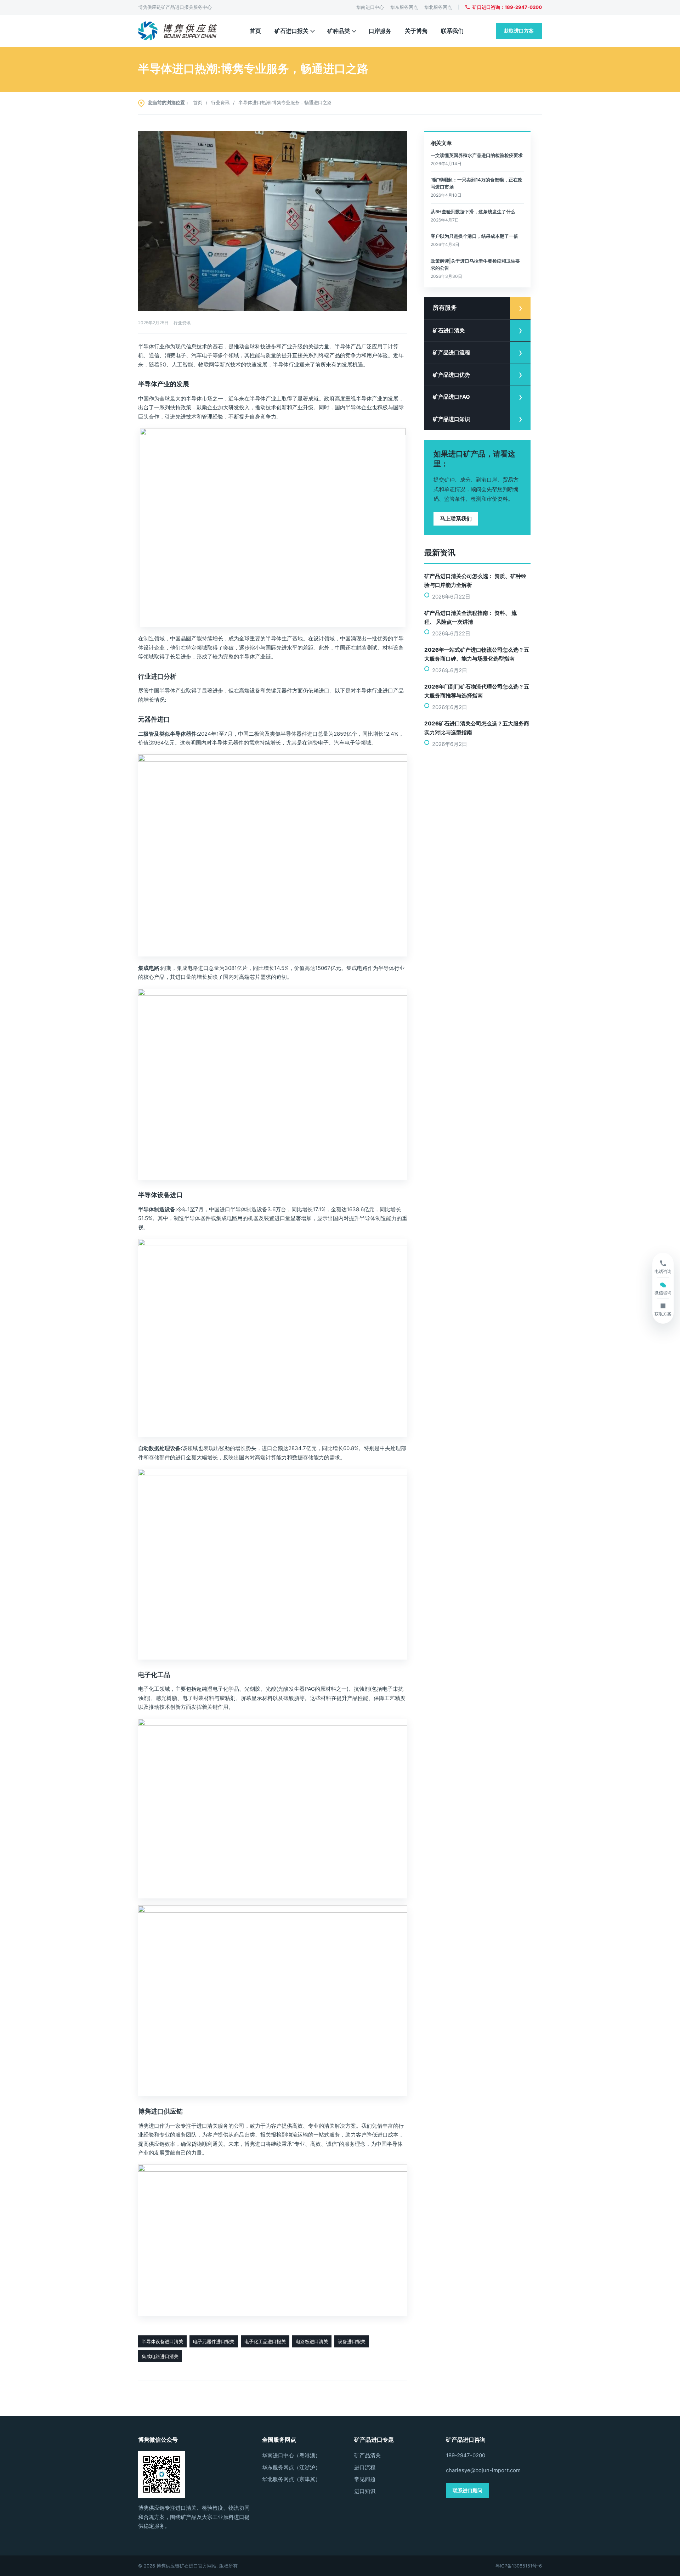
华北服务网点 (438, 7)
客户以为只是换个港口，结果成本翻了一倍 (474, 236)
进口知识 (365, 2491)
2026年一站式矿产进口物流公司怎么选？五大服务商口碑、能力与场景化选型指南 (477, 654)
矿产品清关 (367, 2455)
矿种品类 (339, 31)
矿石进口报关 (291, 31)
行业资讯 (220, 102)
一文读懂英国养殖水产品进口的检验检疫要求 (477, 155)
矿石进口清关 (449, 330)
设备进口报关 (352, 2341)
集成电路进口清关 (160, 2356)
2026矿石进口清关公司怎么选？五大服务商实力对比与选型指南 (477, 728)
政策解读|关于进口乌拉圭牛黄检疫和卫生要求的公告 (475, 264)
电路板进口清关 (312, 2341)
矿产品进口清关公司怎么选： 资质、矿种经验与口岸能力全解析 (475, 580)
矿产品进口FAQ (451, 397)
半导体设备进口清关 (162, 2341)
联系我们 (452, 31)
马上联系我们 (456, 519)
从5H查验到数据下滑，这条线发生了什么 (473, 212)
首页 (255, 31)
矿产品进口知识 (451, 419)
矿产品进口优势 (451, 375)
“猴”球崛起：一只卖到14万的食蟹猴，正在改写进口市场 (477, 183)
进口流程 (365, 2467)
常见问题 (365, 2479)
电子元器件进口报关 (214, 2341)
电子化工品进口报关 (265, 2341)
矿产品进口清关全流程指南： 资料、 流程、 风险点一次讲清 (471, 617)
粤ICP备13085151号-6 (519, 2566)
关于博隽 (416, 31)
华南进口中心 (370, 7)
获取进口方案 (519, 31)
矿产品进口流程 (451, 352)
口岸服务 (380, 31)
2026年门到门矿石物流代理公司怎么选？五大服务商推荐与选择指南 (477, 691)
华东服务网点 (404, 7)
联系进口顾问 (467, 2490)
